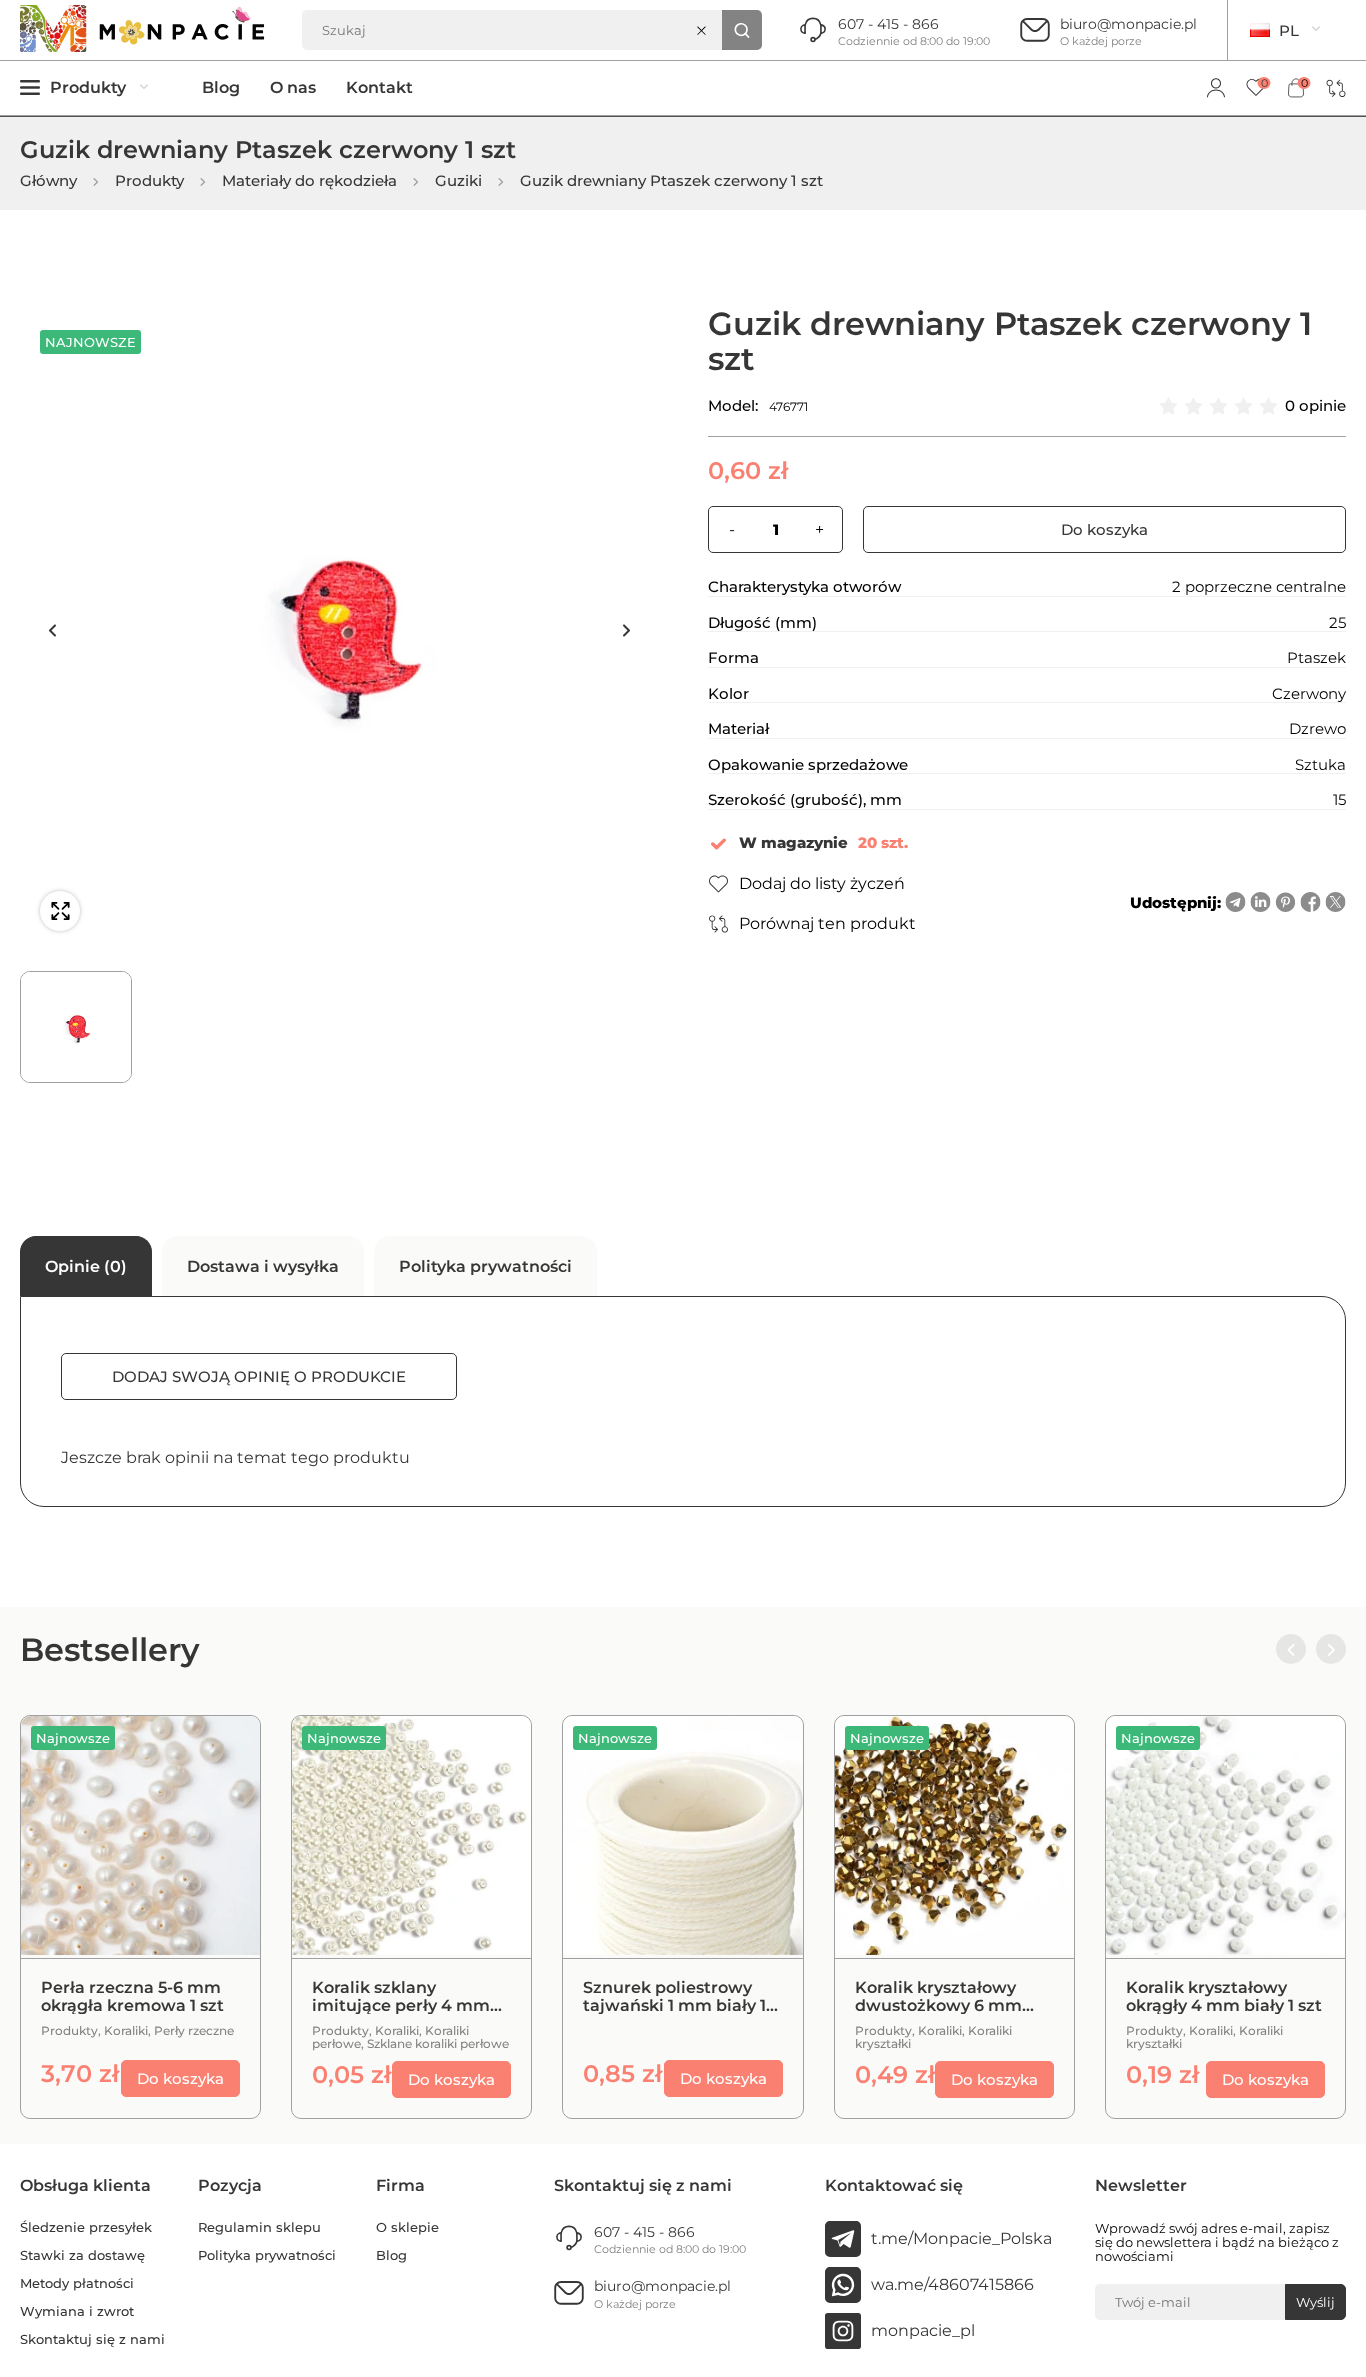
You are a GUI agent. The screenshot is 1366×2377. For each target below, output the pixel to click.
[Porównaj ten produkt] (220, 1756)
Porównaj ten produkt (827, 923)
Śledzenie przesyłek (86, 2227)
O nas (293, 88)
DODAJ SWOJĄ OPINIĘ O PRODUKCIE (259, 1376)
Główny (48, 181)
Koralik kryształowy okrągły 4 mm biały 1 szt (1224, 1996)
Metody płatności (77, 2283)
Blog (221, 88)
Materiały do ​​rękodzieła (309, 181)
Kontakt (379, 88)
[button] (52, 630)
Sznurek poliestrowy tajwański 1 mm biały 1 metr (674, 1996)
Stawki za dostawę (82, 2255)
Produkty (149, 181)
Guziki (458, 181)
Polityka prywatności (267, 2255)
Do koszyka (1104, 529)
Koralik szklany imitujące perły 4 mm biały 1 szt (401, 1996)
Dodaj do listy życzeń (822, 883)
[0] (1256, 88)
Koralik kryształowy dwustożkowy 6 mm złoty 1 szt (938, 1996)
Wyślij (1315, 2302)
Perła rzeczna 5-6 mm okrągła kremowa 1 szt (132, 1996)
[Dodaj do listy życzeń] (220, 1806)
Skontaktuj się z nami (92, 2339)
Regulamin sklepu (259, 2227)
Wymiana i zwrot (77, 2311)
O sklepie (407, 2227)
